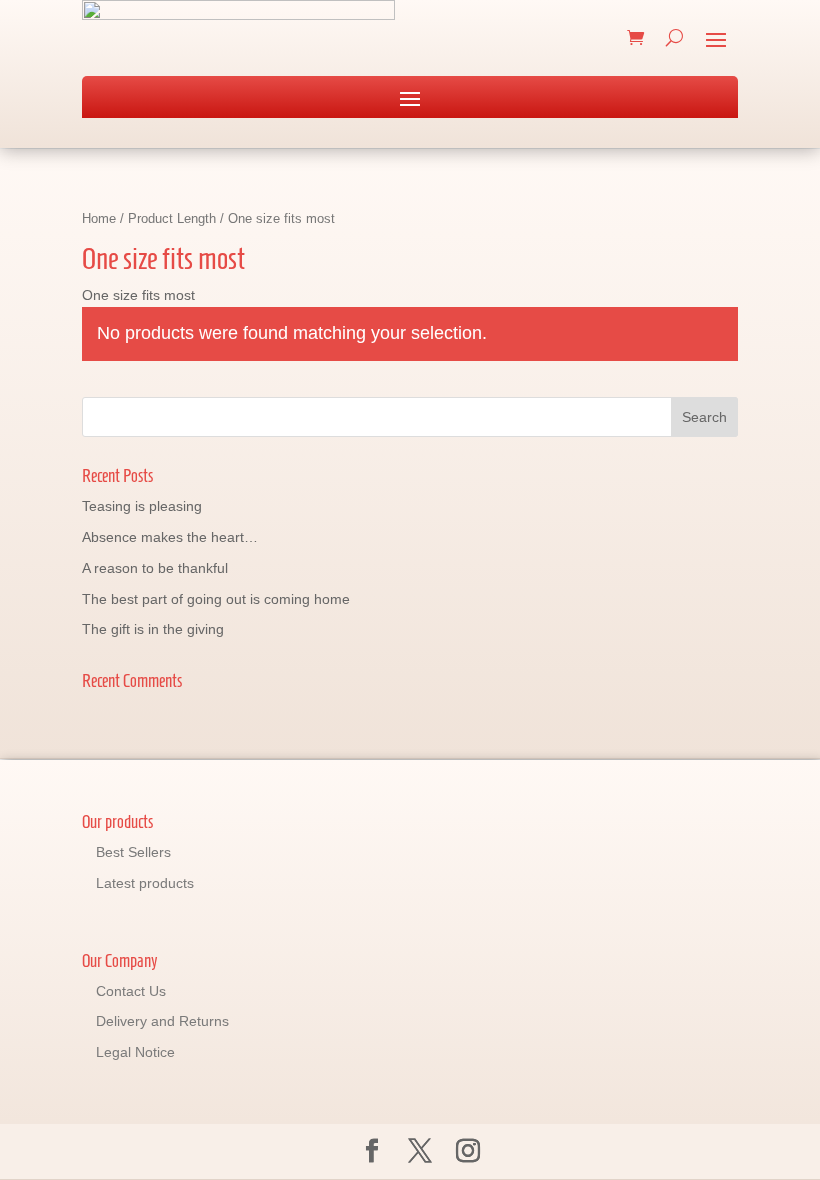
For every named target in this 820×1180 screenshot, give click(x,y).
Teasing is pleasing (142, 506)
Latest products (145, 883)
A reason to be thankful (155, 568)
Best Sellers (133, 852)
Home (99, 218)
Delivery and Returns (162, 1021)
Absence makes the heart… (170, 537)
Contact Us (131, 991)
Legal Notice (135, 1052)
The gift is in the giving (153, 629)
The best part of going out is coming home (216, 599)
